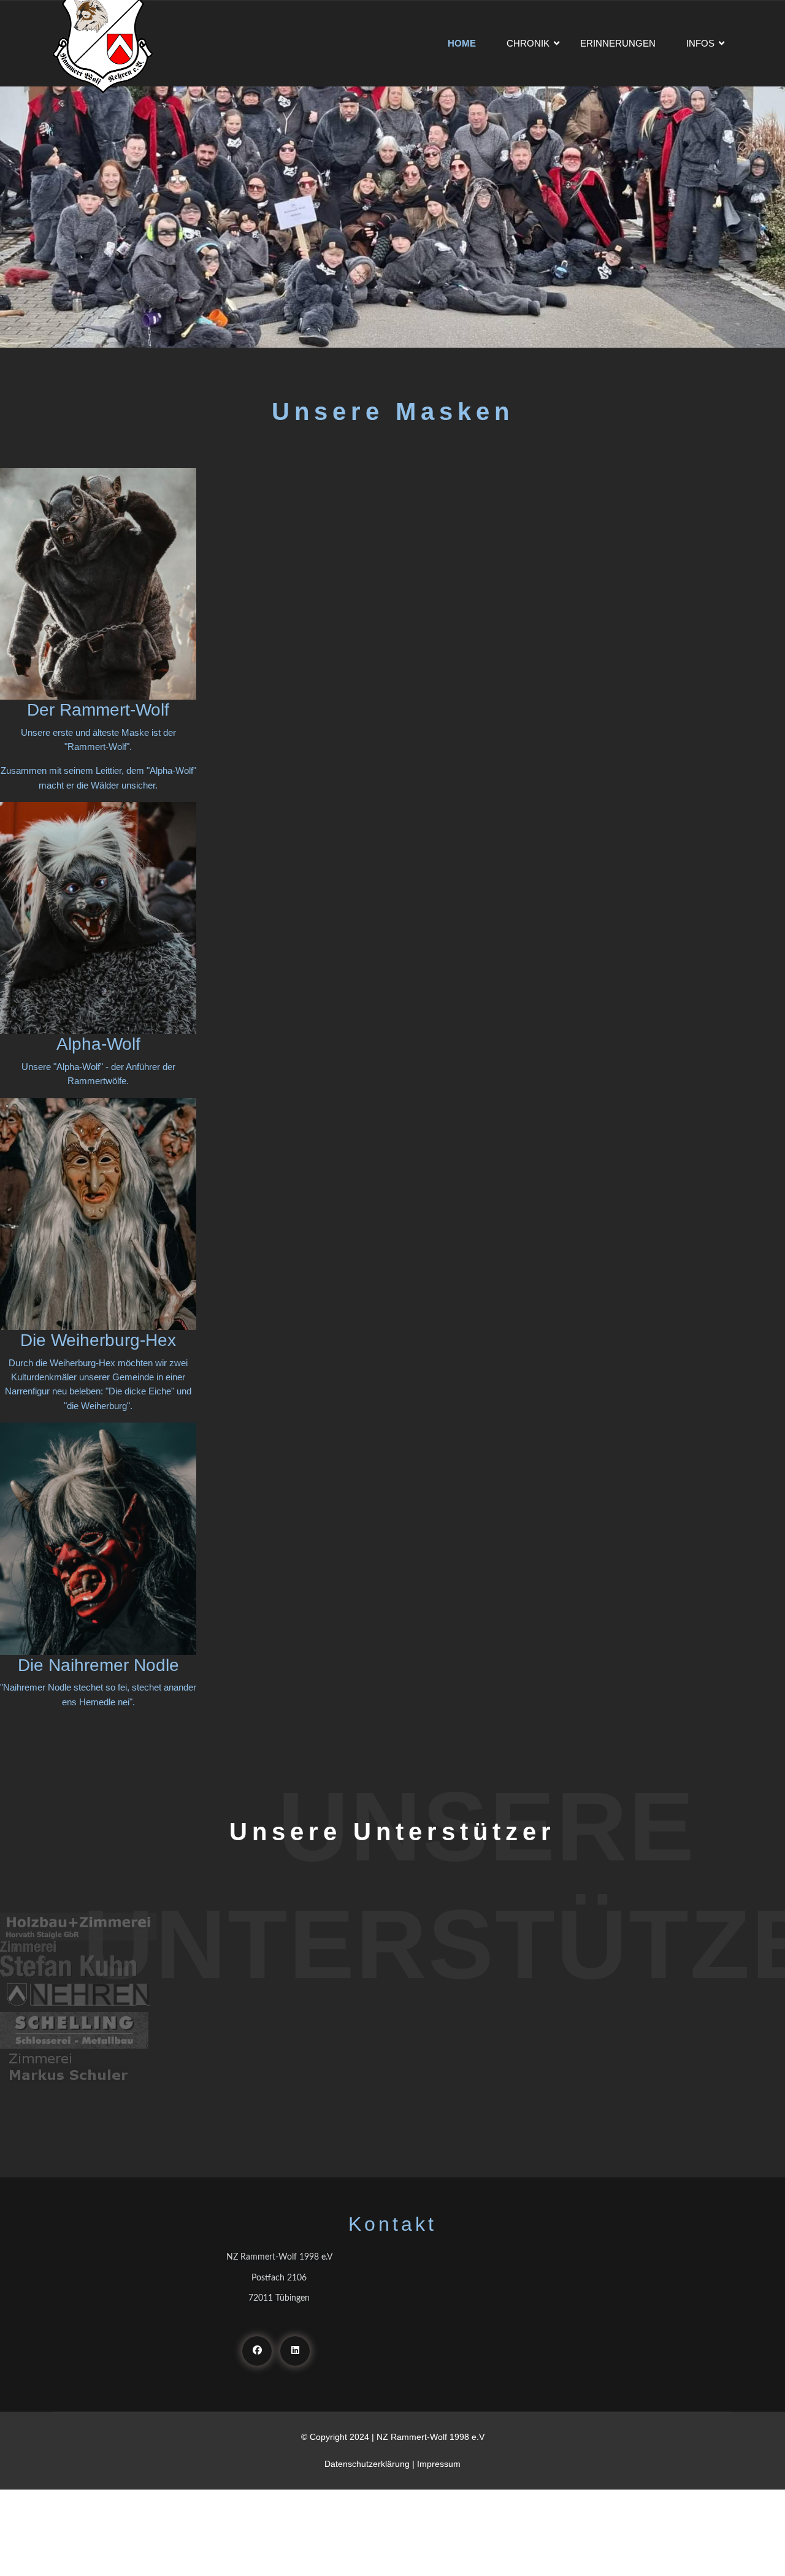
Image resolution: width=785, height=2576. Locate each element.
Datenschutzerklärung (367, 2464)
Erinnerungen (618, 43)
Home (462, 43)
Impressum (439, 2464)
